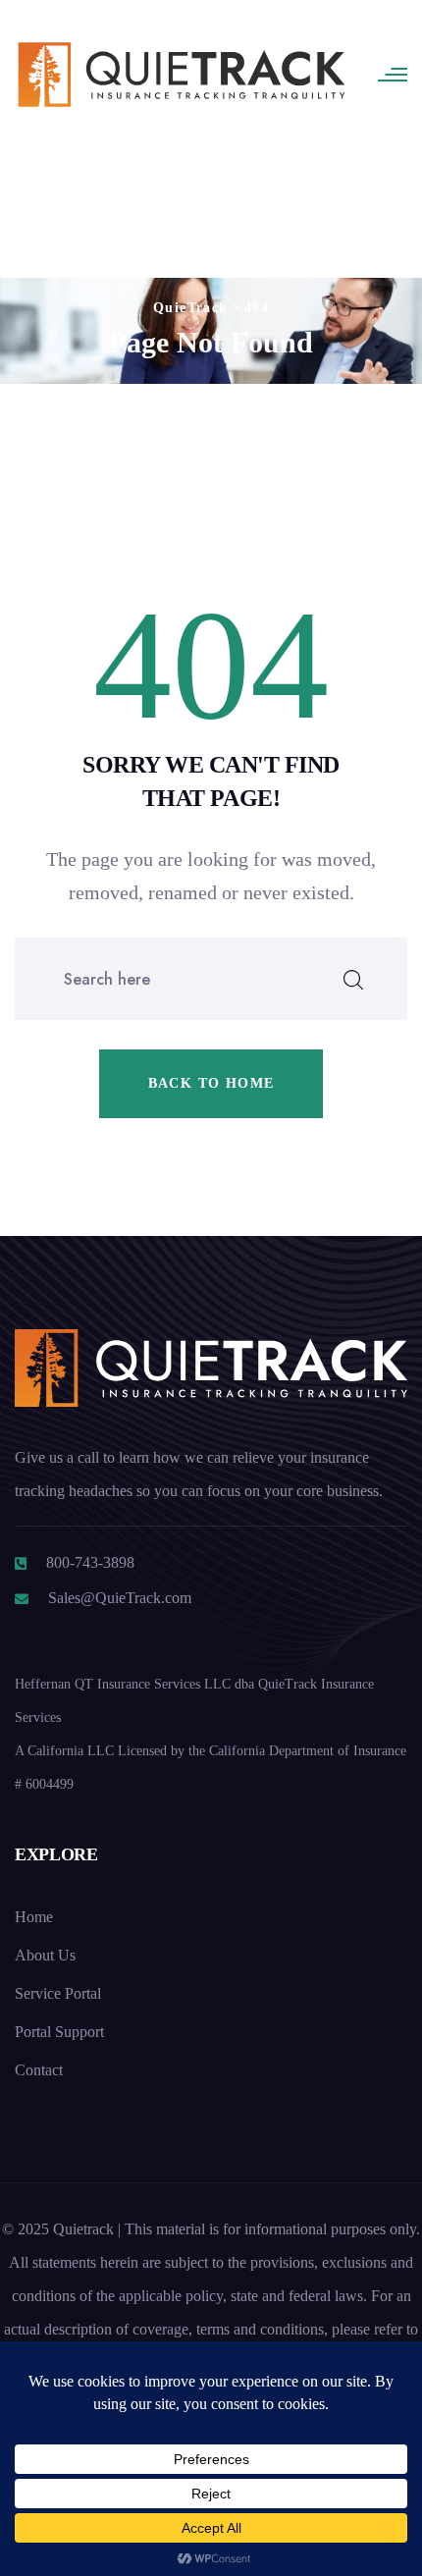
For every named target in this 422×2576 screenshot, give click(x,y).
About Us (45, 1955)
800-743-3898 (90, 1562)
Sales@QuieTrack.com (120, 1598)
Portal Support (59, 2032)
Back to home (211, 1083)
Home (34, 1917)
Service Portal (58, 1993)
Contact (39, 2070)
